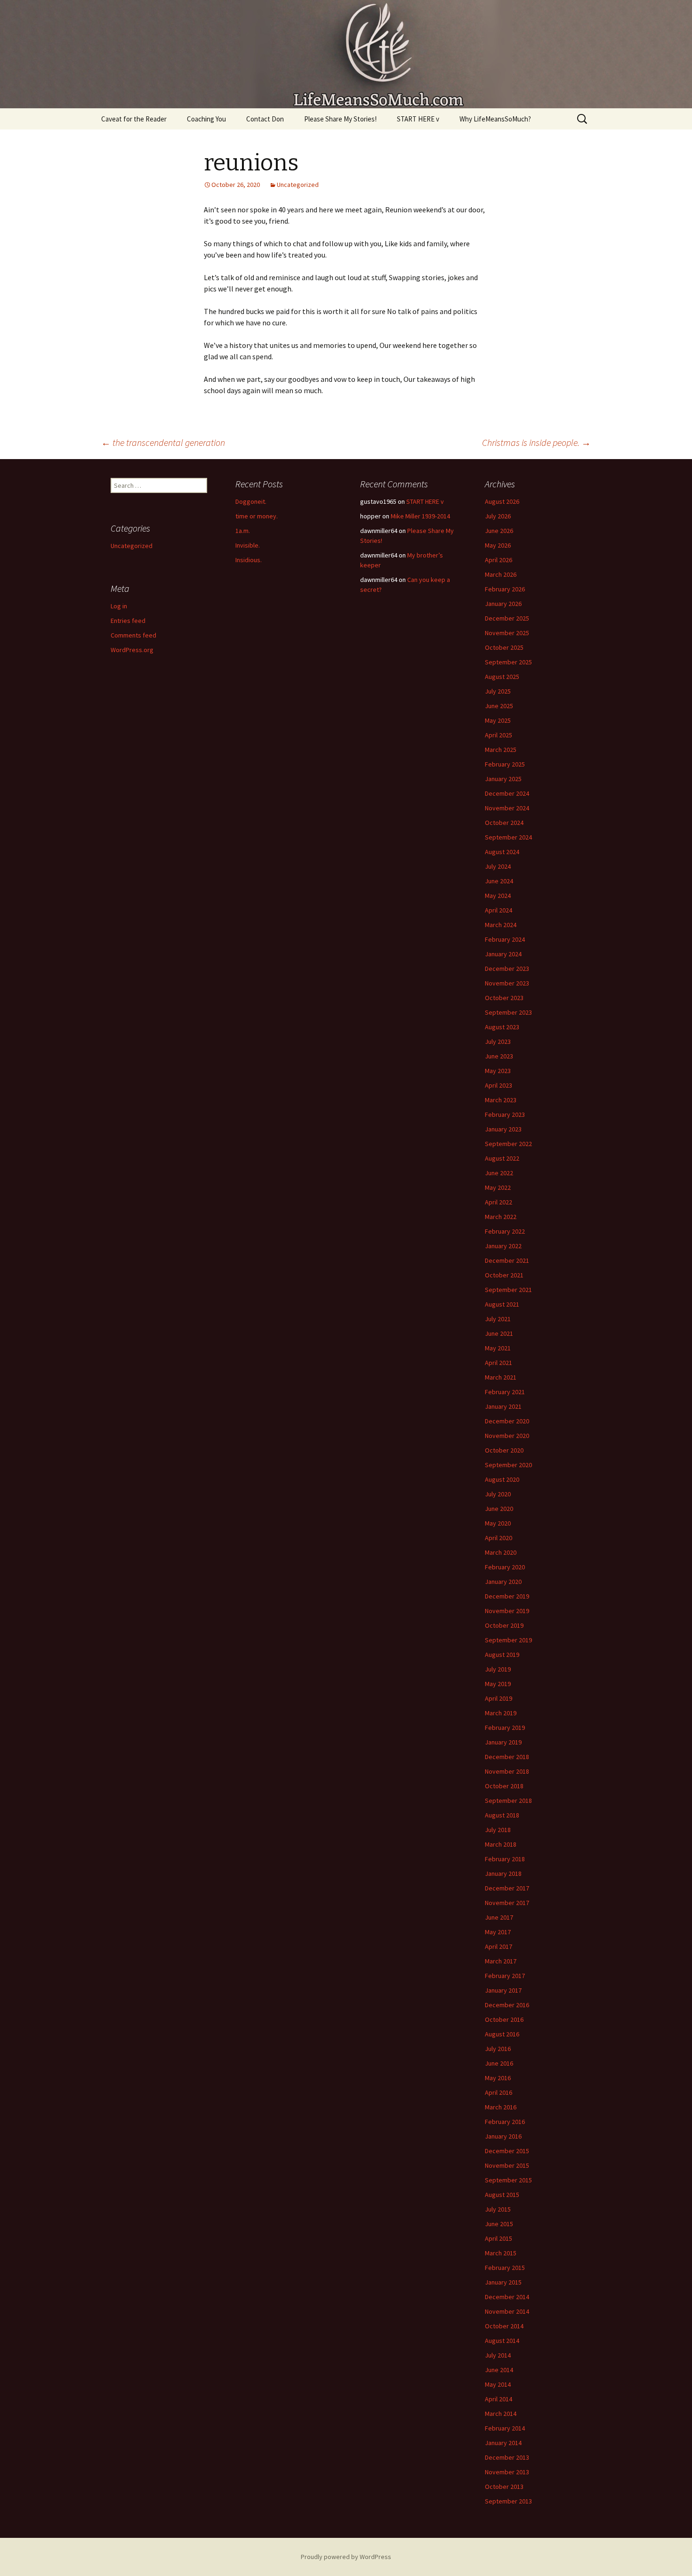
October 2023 (504, 998)
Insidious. (249, 560)
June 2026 (499, 531)
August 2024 (502, 852)
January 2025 (503, 779)
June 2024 (499, 881)
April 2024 (499, 910)
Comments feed (133, 635)
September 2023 (508, 1012)
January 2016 (503, 2136)
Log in (119, 606)
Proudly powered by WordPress (346, 2557)
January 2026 (503, 604)
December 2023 (507, 969)
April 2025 (499, 735)
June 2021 (499, 1333)
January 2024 (503, 954)
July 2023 (498, 1042)
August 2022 (502, 1158)
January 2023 (503, 1129)
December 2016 (507, 2005)
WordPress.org (132, 650)
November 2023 (507, 983)
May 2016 (498, 2078)
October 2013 (504, 2487)
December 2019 (507, 1596)
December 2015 (507, 2151)
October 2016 (504, 2019)
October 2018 (504, 1786)
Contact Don (265, 119)
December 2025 (507, 618)
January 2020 (503, 1582)
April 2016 (499, 2092)
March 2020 (501, 1552)
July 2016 (498, 2049)
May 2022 (498, 1187)
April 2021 (499, 1363)
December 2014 (507, 2297)
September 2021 (508, 1290)
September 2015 (508, 2180)
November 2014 (507, 2311)
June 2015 (499, 2224)
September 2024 (508, 837)
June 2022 (499, 1173)
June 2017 (499, 1917)
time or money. (257, 516)
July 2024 (498, 866)
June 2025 (499, 706)
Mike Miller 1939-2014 (420, 516)
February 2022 (505, 1231)
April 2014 (499, 2399)
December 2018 (507, 1757)
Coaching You (206, 119)
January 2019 (503, 1742)
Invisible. (248, 545)
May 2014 (498, 2384)
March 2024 (501, 925)
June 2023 (499, 1056)
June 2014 (499, 2370)
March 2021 (501, 1377)
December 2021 (507, 1260)
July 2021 (498, 1319)
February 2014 (505, 2428)
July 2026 (498, 516)
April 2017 (499, 1946)
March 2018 (501, 1844)
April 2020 (499, 1538)
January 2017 (503, 1990)
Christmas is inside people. (536, 442)
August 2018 (502, 1815)
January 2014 (503, 2443)
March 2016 (501, 2107)
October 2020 (504, 1450)
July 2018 (498, 1830)
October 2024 (504, 823)
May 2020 (498, 1523)
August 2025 (502, 677)
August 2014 (502, 2341)
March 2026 (501, 574)
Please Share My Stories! (340, 119)
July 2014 (498, 2355)
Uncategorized (298, 185)
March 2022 (501, 1217)
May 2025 (498, 720)
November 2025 (507, 633)
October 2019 (504, 1625)
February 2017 (505, 1976)
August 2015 (502, 2195)
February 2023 (505, 1114)
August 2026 (502, 501)
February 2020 (505, 1567)
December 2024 (507, 793)
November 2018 (507, 1771)
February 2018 (505, 1859)
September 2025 (508, 662)
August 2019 (502, 1655)
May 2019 (498, 1684)
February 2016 (505, 2122)
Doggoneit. (251, 501)
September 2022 (508, 1144)
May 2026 (498, 545)
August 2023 (502, 1027)
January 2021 (503, 1406)
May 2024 (498, 896)
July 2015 (498, 2209)
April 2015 (499, 2238)
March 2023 (501, 1100)
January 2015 (503, 2282)
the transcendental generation (163, 442)
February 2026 (505, 589)
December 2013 (507, 2457)
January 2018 (503, 1873)
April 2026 (499, 560)
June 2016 (499, 2063)
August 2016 (502, 2034)
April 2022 (499, 1202)
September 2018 (508, 1801)
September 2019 (508, 1640)
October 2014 (504, 2326)
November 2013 (507, 2472)
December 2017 (507, 1888)
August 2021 (502, 1304)
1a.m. (243, 531)
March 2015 (501, 2253)
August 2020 (502, 1479)
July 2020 (498, 1494)
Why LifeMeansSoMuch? (495, 119)
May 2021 (498, 1348)
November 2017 (507, 1903)
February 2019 (505, 1728)
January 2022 (503, 1246)
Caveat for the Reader (134, 119)
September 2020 (508, 1465)
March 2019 (501, 1713)
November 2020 (507, 1436)
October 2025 (504, 647)
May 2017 (498, 1932)
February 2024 (505, 939)
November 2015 (507, 2165)
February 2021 (505, 1392)
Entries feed (128, 621)
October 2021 (504, 1275)
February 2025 (505, 764)
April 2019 (499, 1698)
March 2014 (501, 2414)
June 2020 (499, 1509)
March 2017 (501, 1961)
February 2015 (505, 2268)
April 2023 (499, 1085)
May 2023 (498, 1071)
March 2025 (501, 750)
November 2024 (507, 808)
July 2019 (498, 1669)
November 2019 (507, 1611)
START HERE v (418, 119)
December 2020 (507, 1421)
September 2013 (508, 2501)
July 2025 (498, 691)
